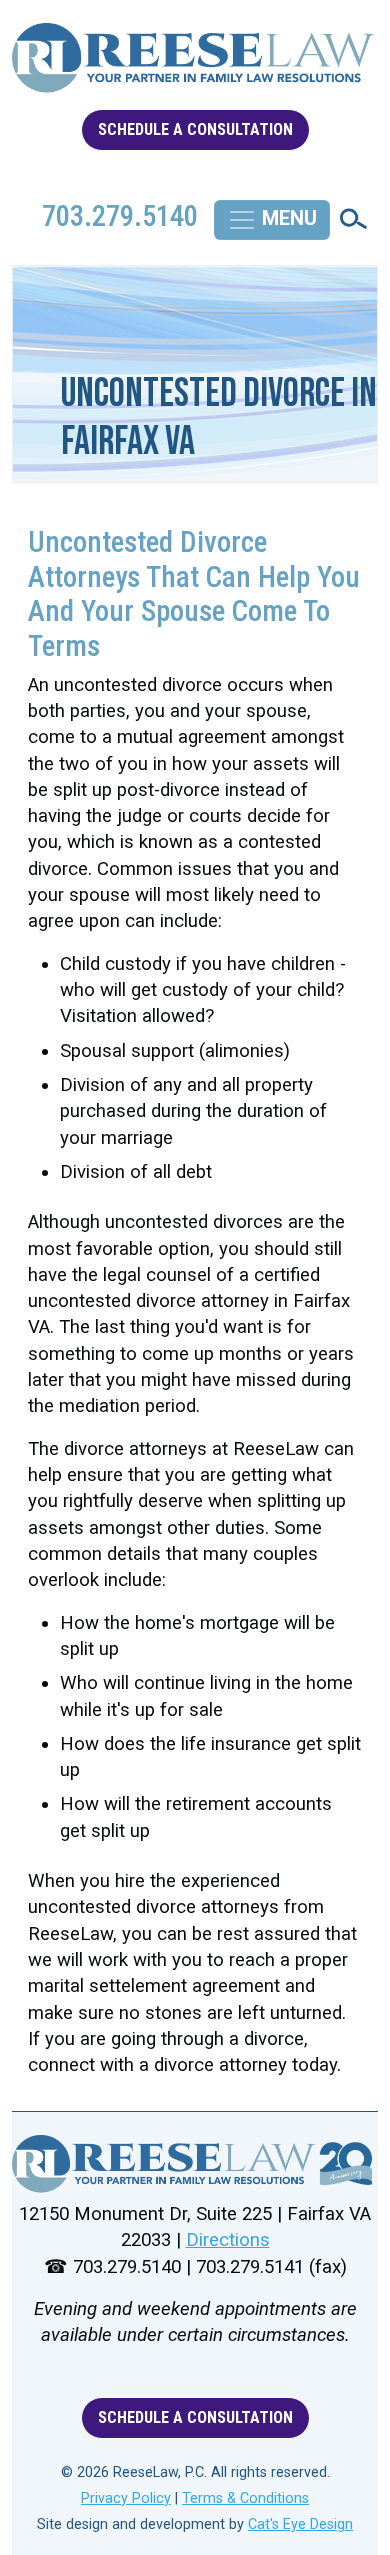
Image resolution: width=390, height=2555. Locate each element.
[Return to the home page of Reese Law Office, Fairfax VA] (195, 66)
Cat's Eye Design (300, 2524)
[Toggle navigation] (272, 220)
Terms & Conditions (245, 2498)
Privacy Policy (126, 2498)
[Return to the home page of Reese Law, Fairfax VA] (195, 2164)
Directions (228, 2240)
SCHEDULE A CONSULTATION (195, 129)
